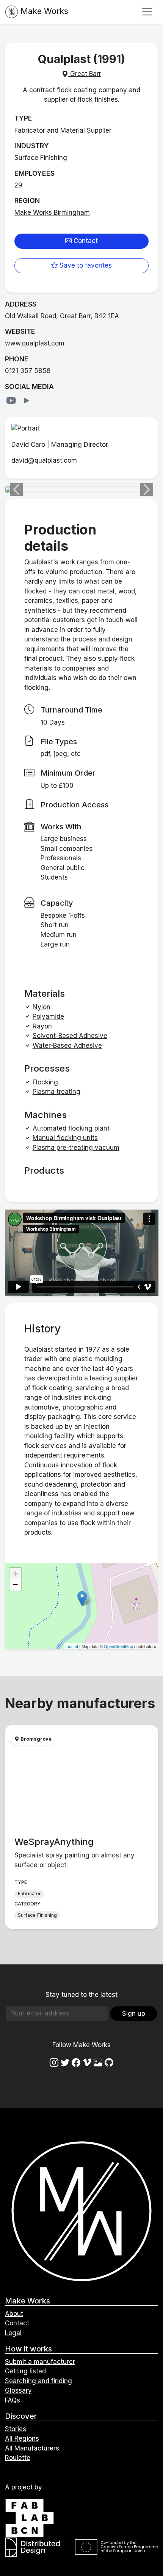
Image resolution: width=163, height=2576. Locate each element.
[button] (16, 489)
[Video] (27, 401)
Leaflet (72, 1646)
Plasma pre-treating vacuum (76, 1148)
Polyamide (48, 1016)
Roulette (18, 2458)
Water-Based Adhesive (67, 1046)
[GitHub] (109, 2063)
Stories (16, 2429)
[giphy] (98, 2063)
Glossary (18, 2390)
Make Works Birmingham (52, 212)
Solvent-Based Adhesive (70, 1036)
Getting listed (25, 2371)
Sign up (134, 2014)
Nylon (42, 1007)
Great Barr (85, 74)
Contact (85, 241)
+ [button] (15, 1573)
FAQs (13, 2400)
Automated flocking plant (71, 1128)
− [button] (15, 1585)
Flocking (45, 1082)
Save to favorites (85, 265)
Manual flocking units (65, 1138)
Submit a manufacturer (40, 2362)
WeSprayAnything (54, 1842)
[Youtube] (13, 401)
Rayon (42, 1026)
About (14, 2314)
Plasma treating (56, 1092)
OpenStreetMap (118, 1646)
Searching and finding (38, 2381)
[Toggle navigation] (147, 12)
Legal (13, 2333)
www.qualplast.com (35, 343)
